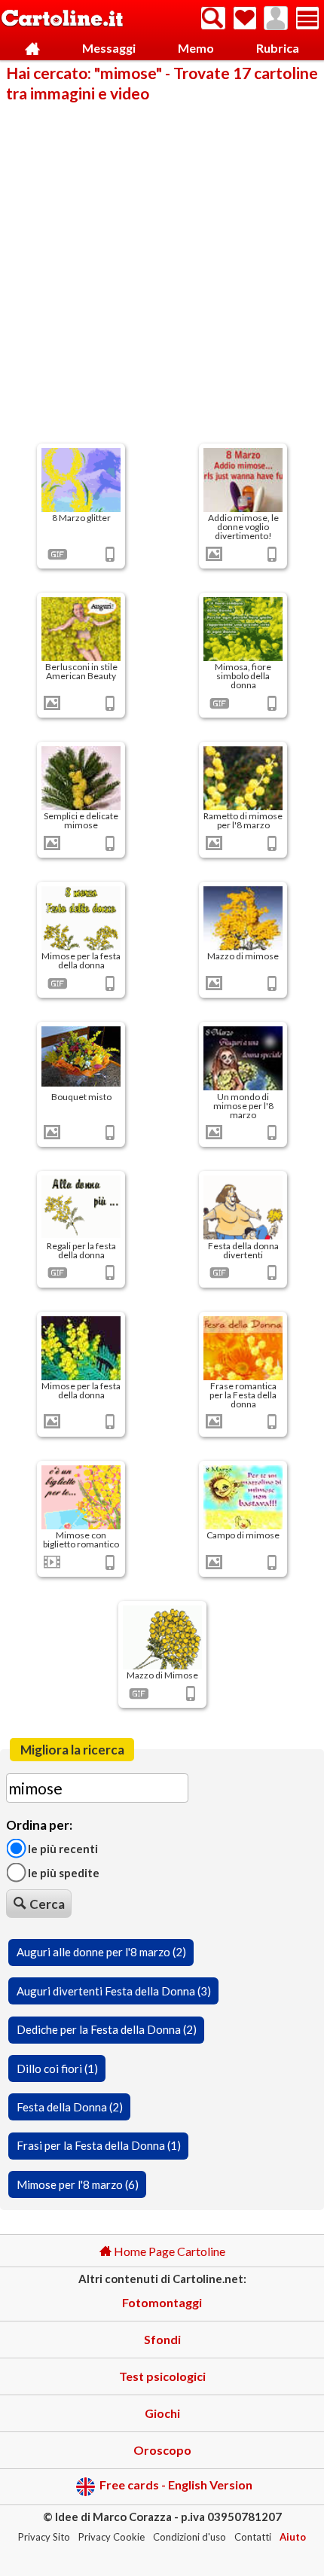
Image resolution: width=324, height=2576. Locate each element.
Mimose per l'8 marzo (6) (78, 2184)
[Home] (32, 49)
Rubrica (278, 48)
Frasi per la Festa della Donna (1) (99, 2145)
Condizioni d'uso (190, 2537)
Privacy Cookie (112, 2537)
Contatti (253, 2537)
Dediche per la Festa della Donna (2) (107, 2029)
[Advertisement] (162, 272)
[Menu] (307, 18)
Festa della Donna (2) (70, 2107)
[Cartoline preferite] (245, 18)
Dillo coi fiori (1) (57, 2068)
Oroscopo (162, 2450)
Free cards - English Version (176, 2485)
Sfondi (162, 2339)
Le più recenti (62, 1849)
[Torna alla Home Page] (62, 19)
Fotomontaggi (162, 2302)
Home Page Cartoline (168, 2251)
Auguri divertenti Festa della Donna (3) (114, 1991)
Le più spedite (63, 1873)
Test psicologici (162, 2376)
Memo (196, 48)
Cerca (47, 1904)
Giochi (162, 2413)
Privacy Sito (44, 2537)
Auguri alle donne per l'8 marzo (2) (101, 1952)
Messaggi (109, 48)
